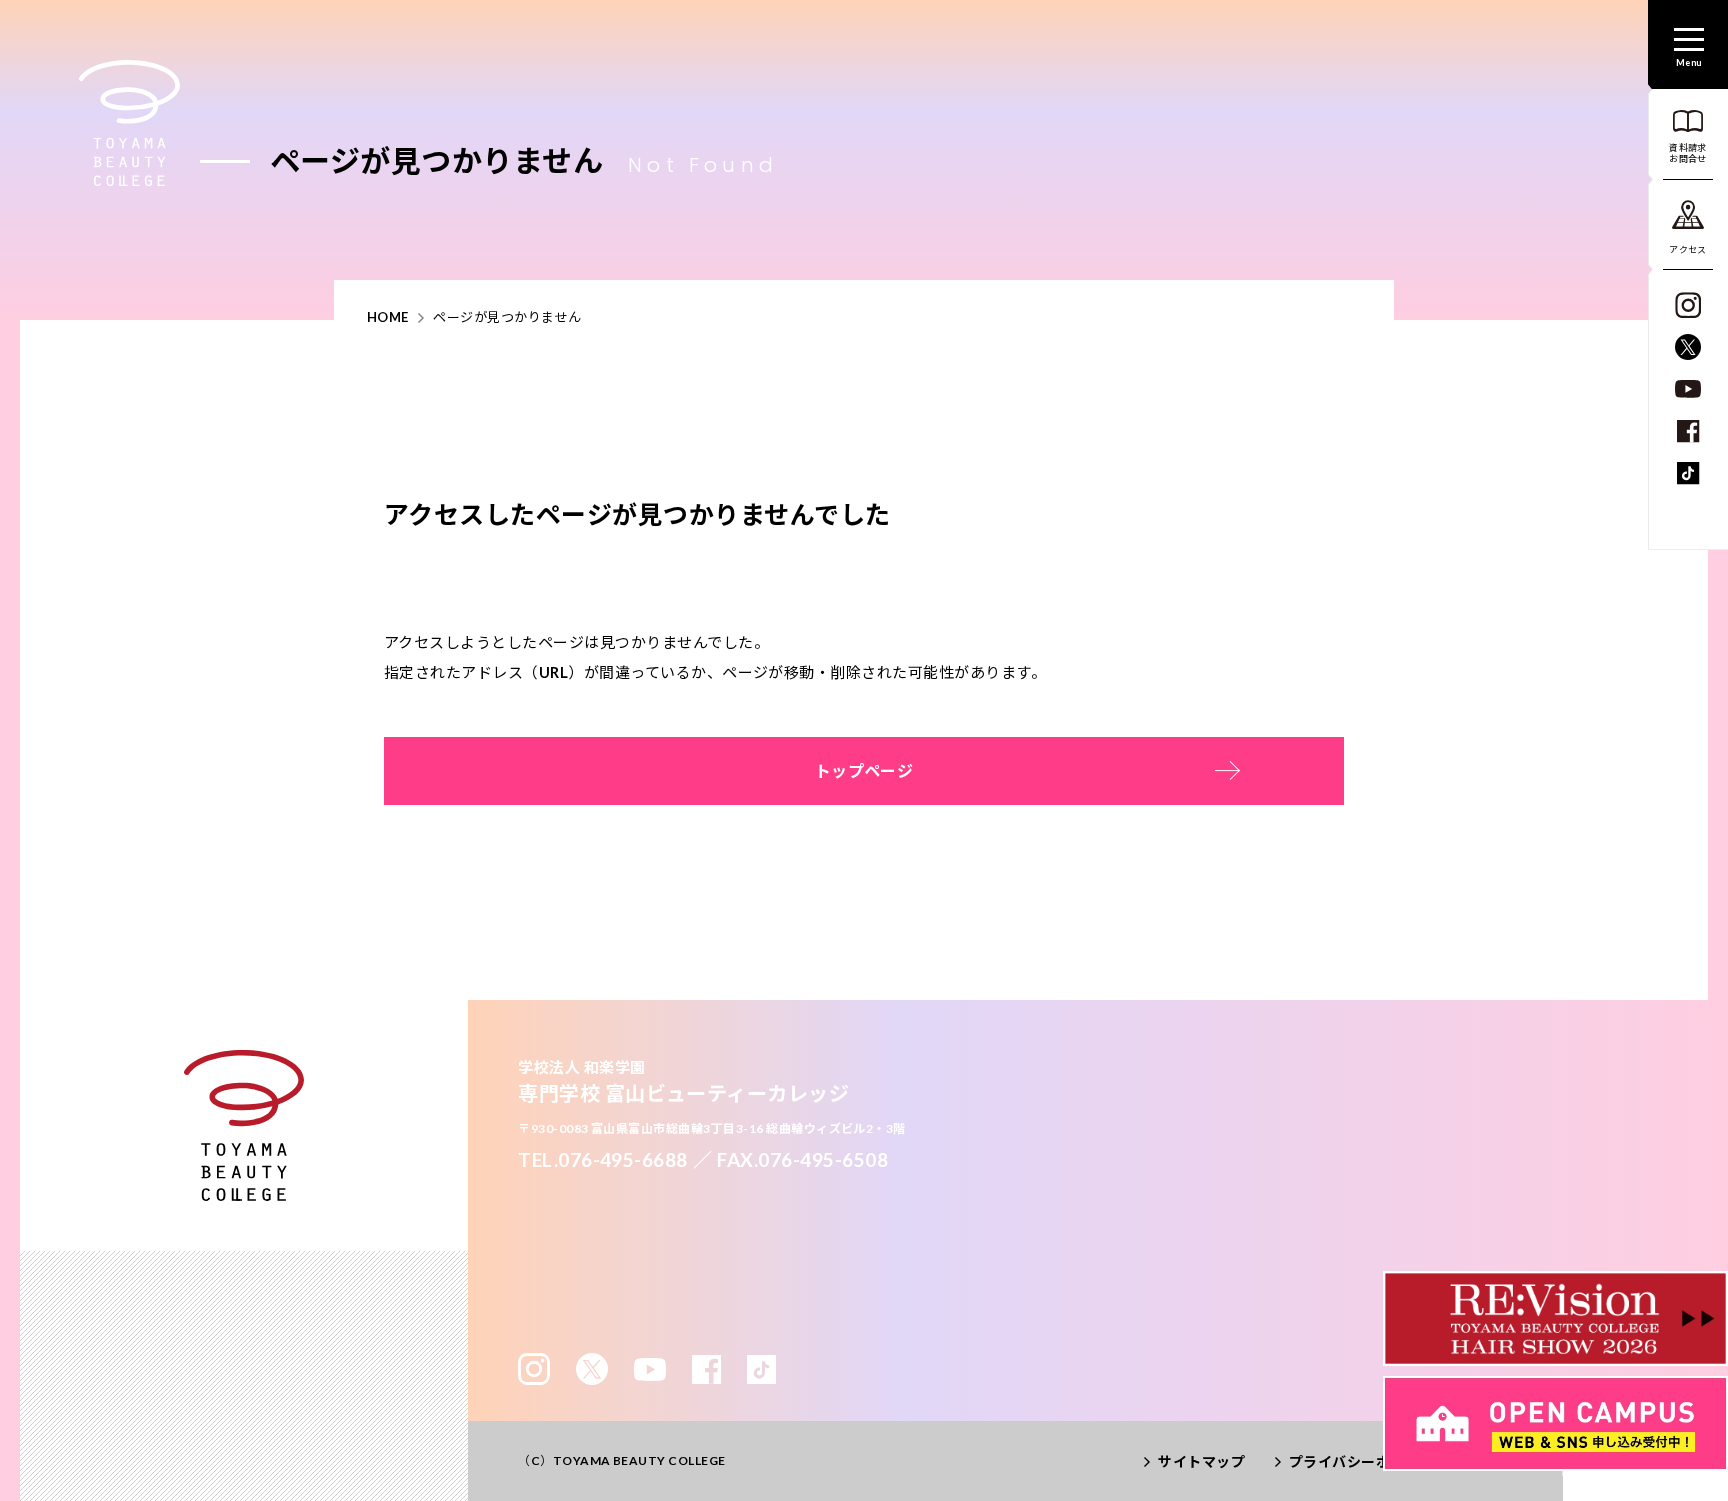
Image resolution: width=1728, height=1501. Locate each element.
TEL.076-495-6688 (603, 1159)
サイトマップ (1201, 1461)
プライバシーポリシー (1361, 1461)
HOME (388, 317)
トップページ (864, 770)
